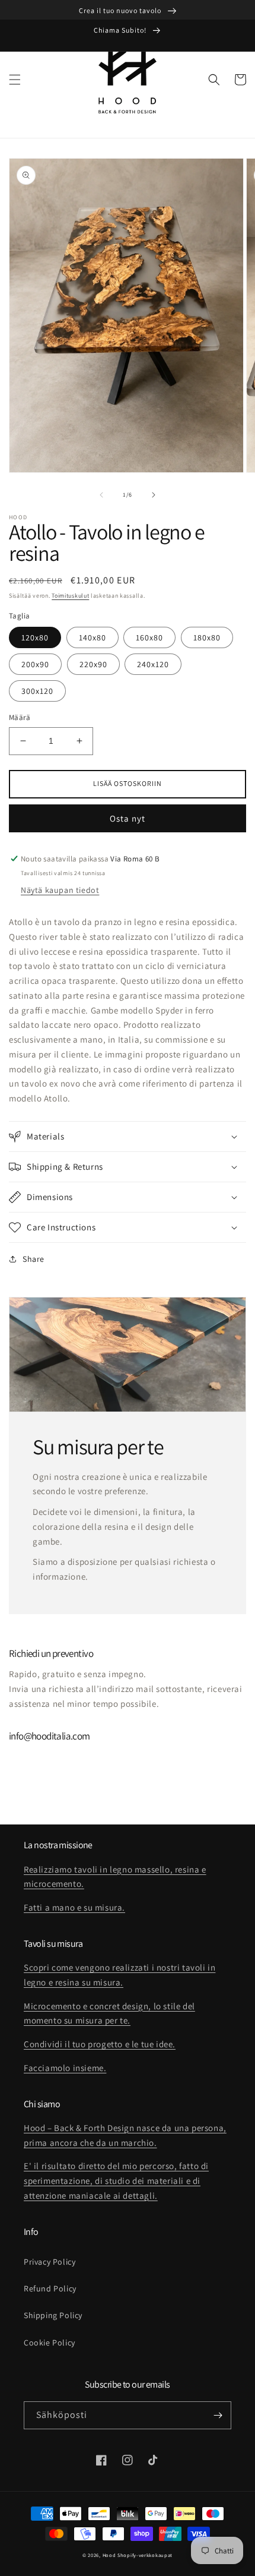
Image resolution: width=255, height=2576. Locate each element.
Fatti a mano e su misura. (74, 1907)
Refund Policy (50, 2288)
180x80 (207, 637)
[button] (15, 80)
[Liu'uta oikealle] (154, 495)
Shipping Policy (53, 2315)
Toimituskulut (70, 596)
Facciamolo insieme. (65, 2068)
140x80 (93, 637)
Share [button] (34, 1259)
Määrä (20, 717)
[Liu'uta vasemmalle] (101, 495)
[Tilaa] (218, 2415)
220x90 (93, 664)
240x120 (153, 664)
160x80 (149, 637)
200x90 (35, 664)
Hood (109, 2555)
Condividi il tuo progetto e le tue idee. (100, 2044)
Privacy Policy (50, 2262)
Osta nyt (128, 818)
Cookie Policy (50, 2343)
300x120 (37, 691)
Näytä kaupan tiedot (60, 890)
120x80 (35, 637)
